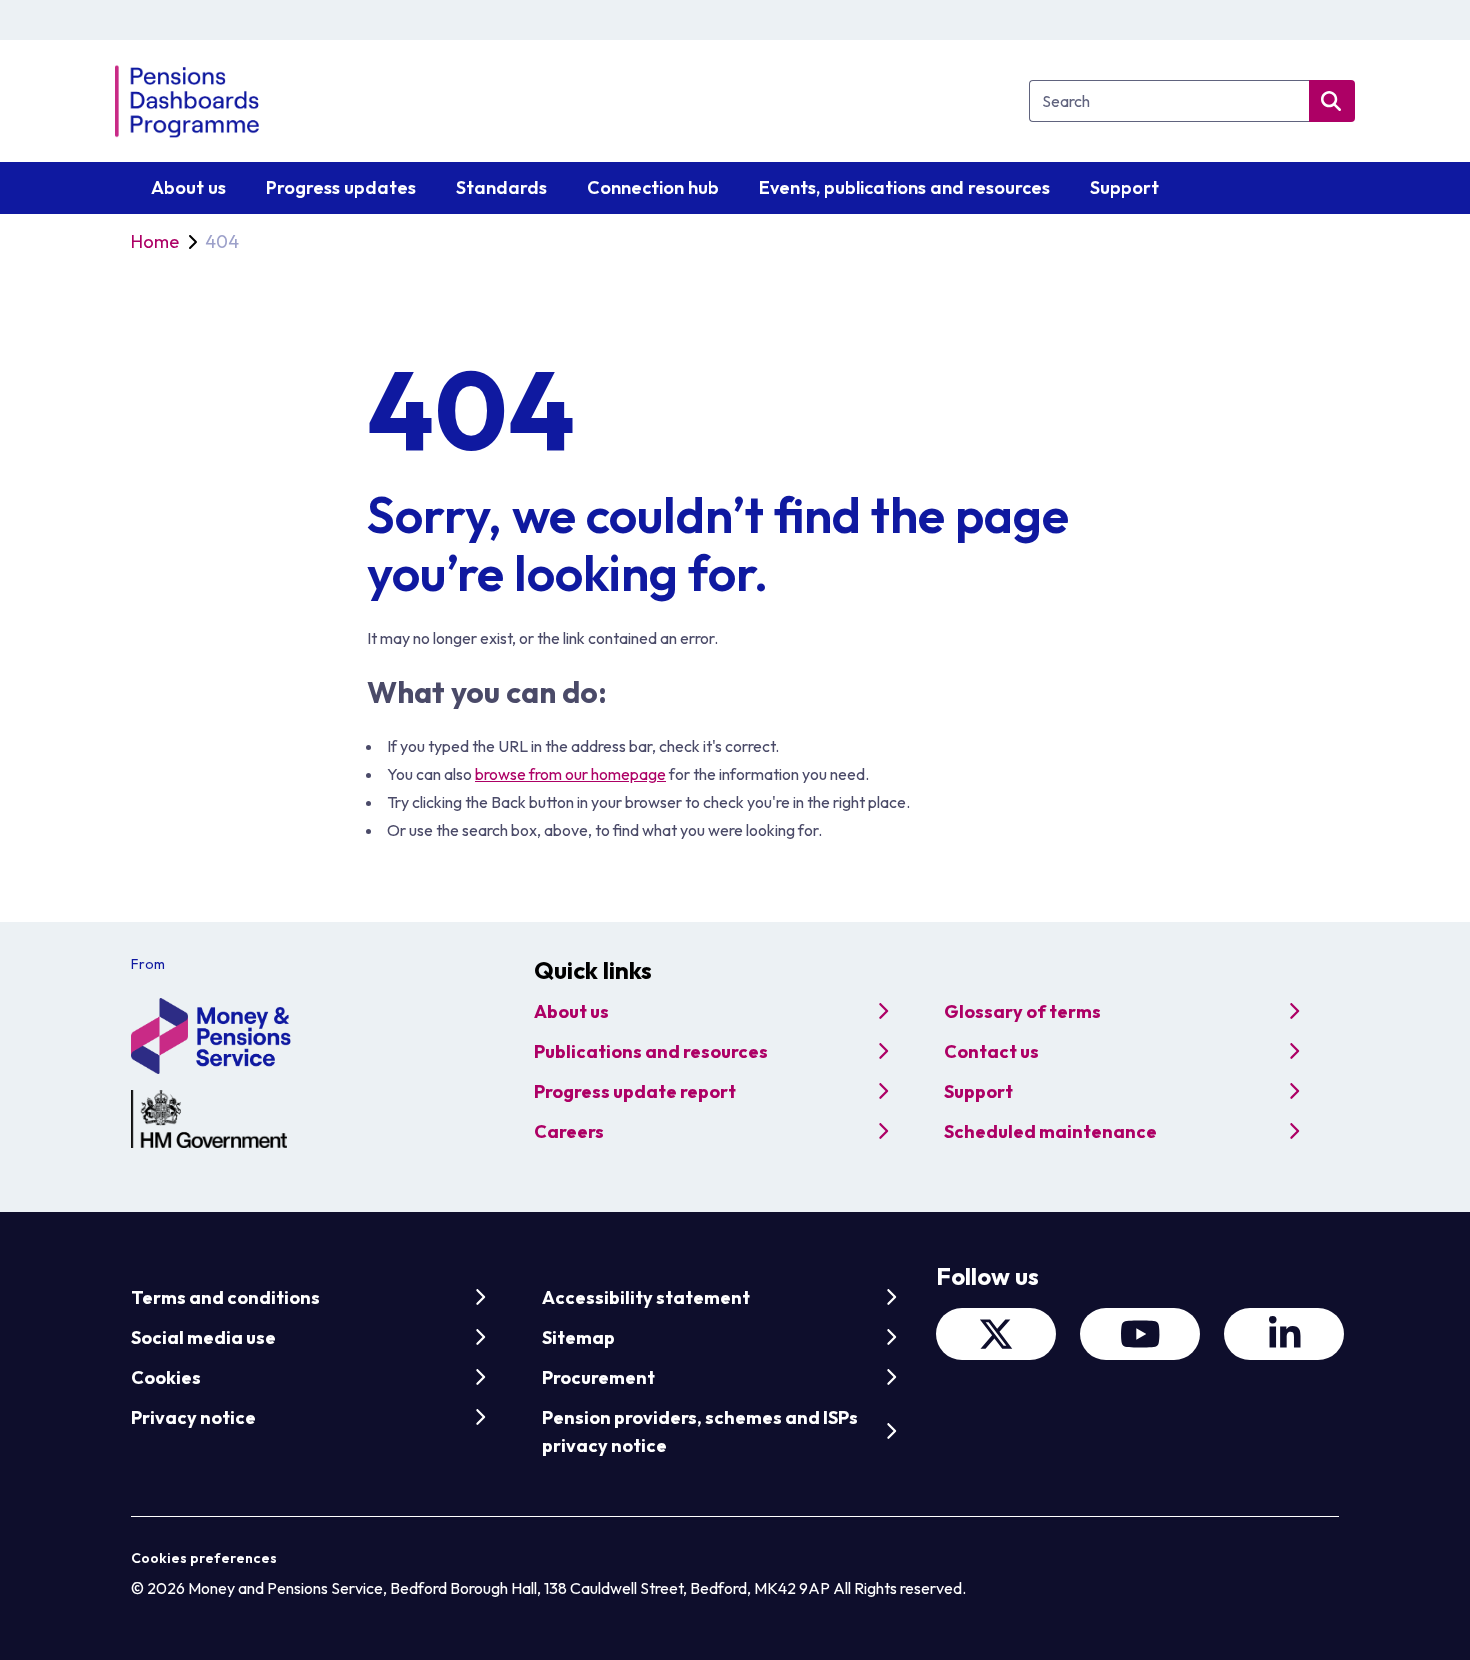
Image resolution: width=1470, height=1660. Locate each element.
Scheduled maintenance (1050, 1131)
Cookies (166, 1377)
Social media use (203, 1337)
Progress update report (635, 1091)
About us (571, 1011)
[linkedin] (1284, 1334)
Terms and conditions (225, 1297)
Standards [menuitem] (501, 187)
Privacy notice (193, 1417)
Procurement (598, 1377)
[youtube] (1140, 1334)
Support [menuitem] (1124, 187)
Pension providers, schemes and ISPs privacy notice (700, 1431)
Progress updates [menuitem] (341, 187)
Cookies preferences (204, 1558)
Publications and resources (651, 1051)
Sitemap (578, 1337)
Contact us (991, 1051)
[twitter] (996, 1334)
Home (155, 241)
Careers (569, 1131)
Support (978, 1091)
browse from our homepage (570, 774)
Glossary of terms (1022, 1011)
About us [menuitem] (188, 187)
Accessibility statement (646, 1297)
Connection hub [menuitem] (653, 187)
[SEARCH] (1332, 101)
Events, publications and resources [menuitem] (904, 187)
